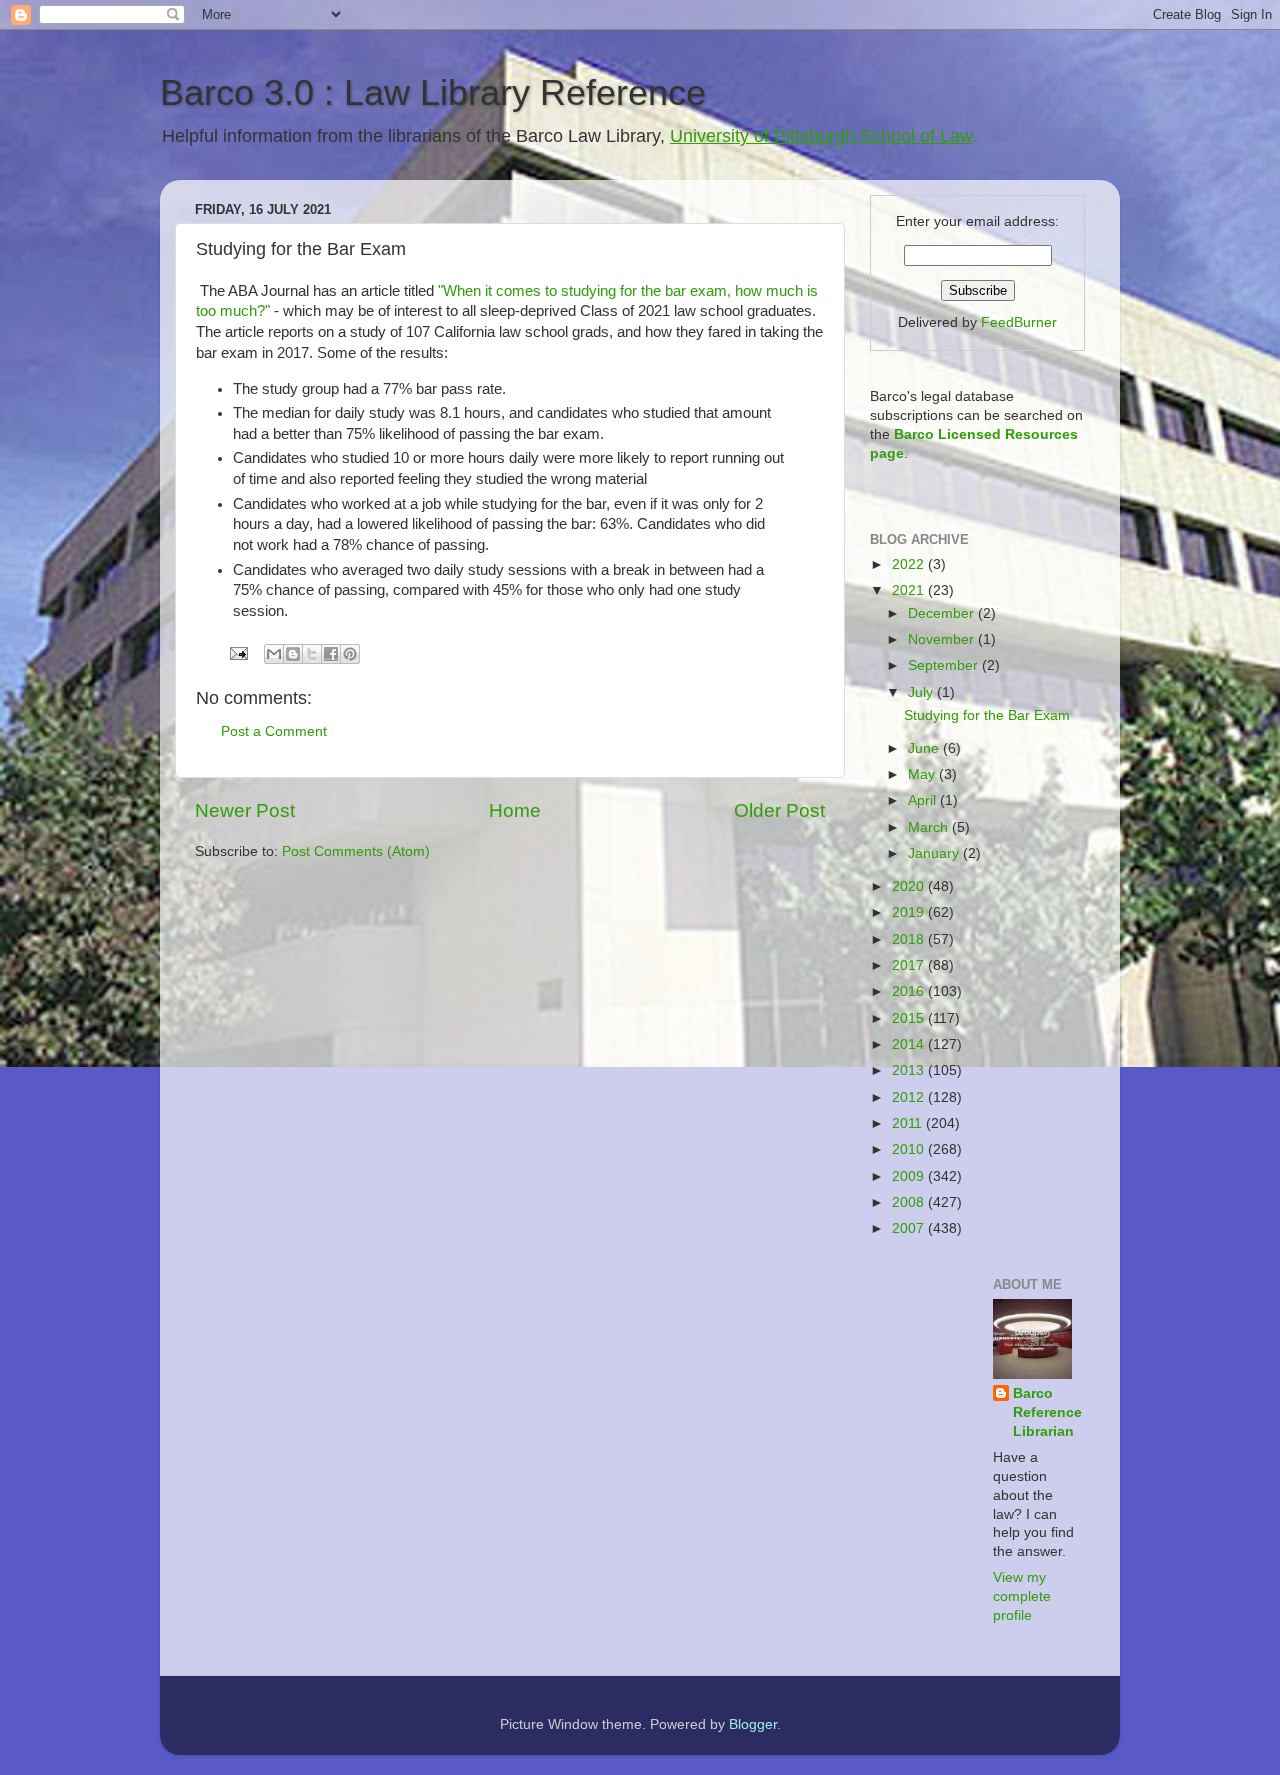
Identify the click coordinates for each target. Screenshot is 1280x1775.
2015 (910, 1018)
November (943, 639)
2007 (910, 1228)
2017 (910, 965)
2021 (910, 590)
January (935, 853)
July (922, 692)
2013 (910, 1070)
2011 (909, 1123)
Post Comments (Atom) (356, 851)
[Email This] (274, 654)
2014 (910, 1044)
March (930, 827)
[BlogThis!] (293, 654)
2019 (910, 912)
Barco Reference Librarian (1047, 1412)
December (943, 613)
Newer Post (245, 810)
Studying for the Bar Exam (987, 715)
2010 (910, 1149)
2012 (910, 1097)
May (923, 774)
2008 (910, 1202)
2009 (910, 1176)
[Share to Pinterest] (350, 654)
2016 (910, 991)
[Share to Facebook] (331, 654)
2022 (910, 564)
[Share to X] (312, 654)
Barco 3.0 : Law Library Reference (433, 92)
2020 (910, 886)
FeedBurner (1019, 322)
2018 (910, 939)
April (924, 800)
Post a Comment (274, 731)
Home (515, 810)
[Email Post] (237, 652)
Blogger (753, 1724)
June (925, 748)
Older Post (779, 810)
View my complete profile (1022, 1596)
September (945, 665)
